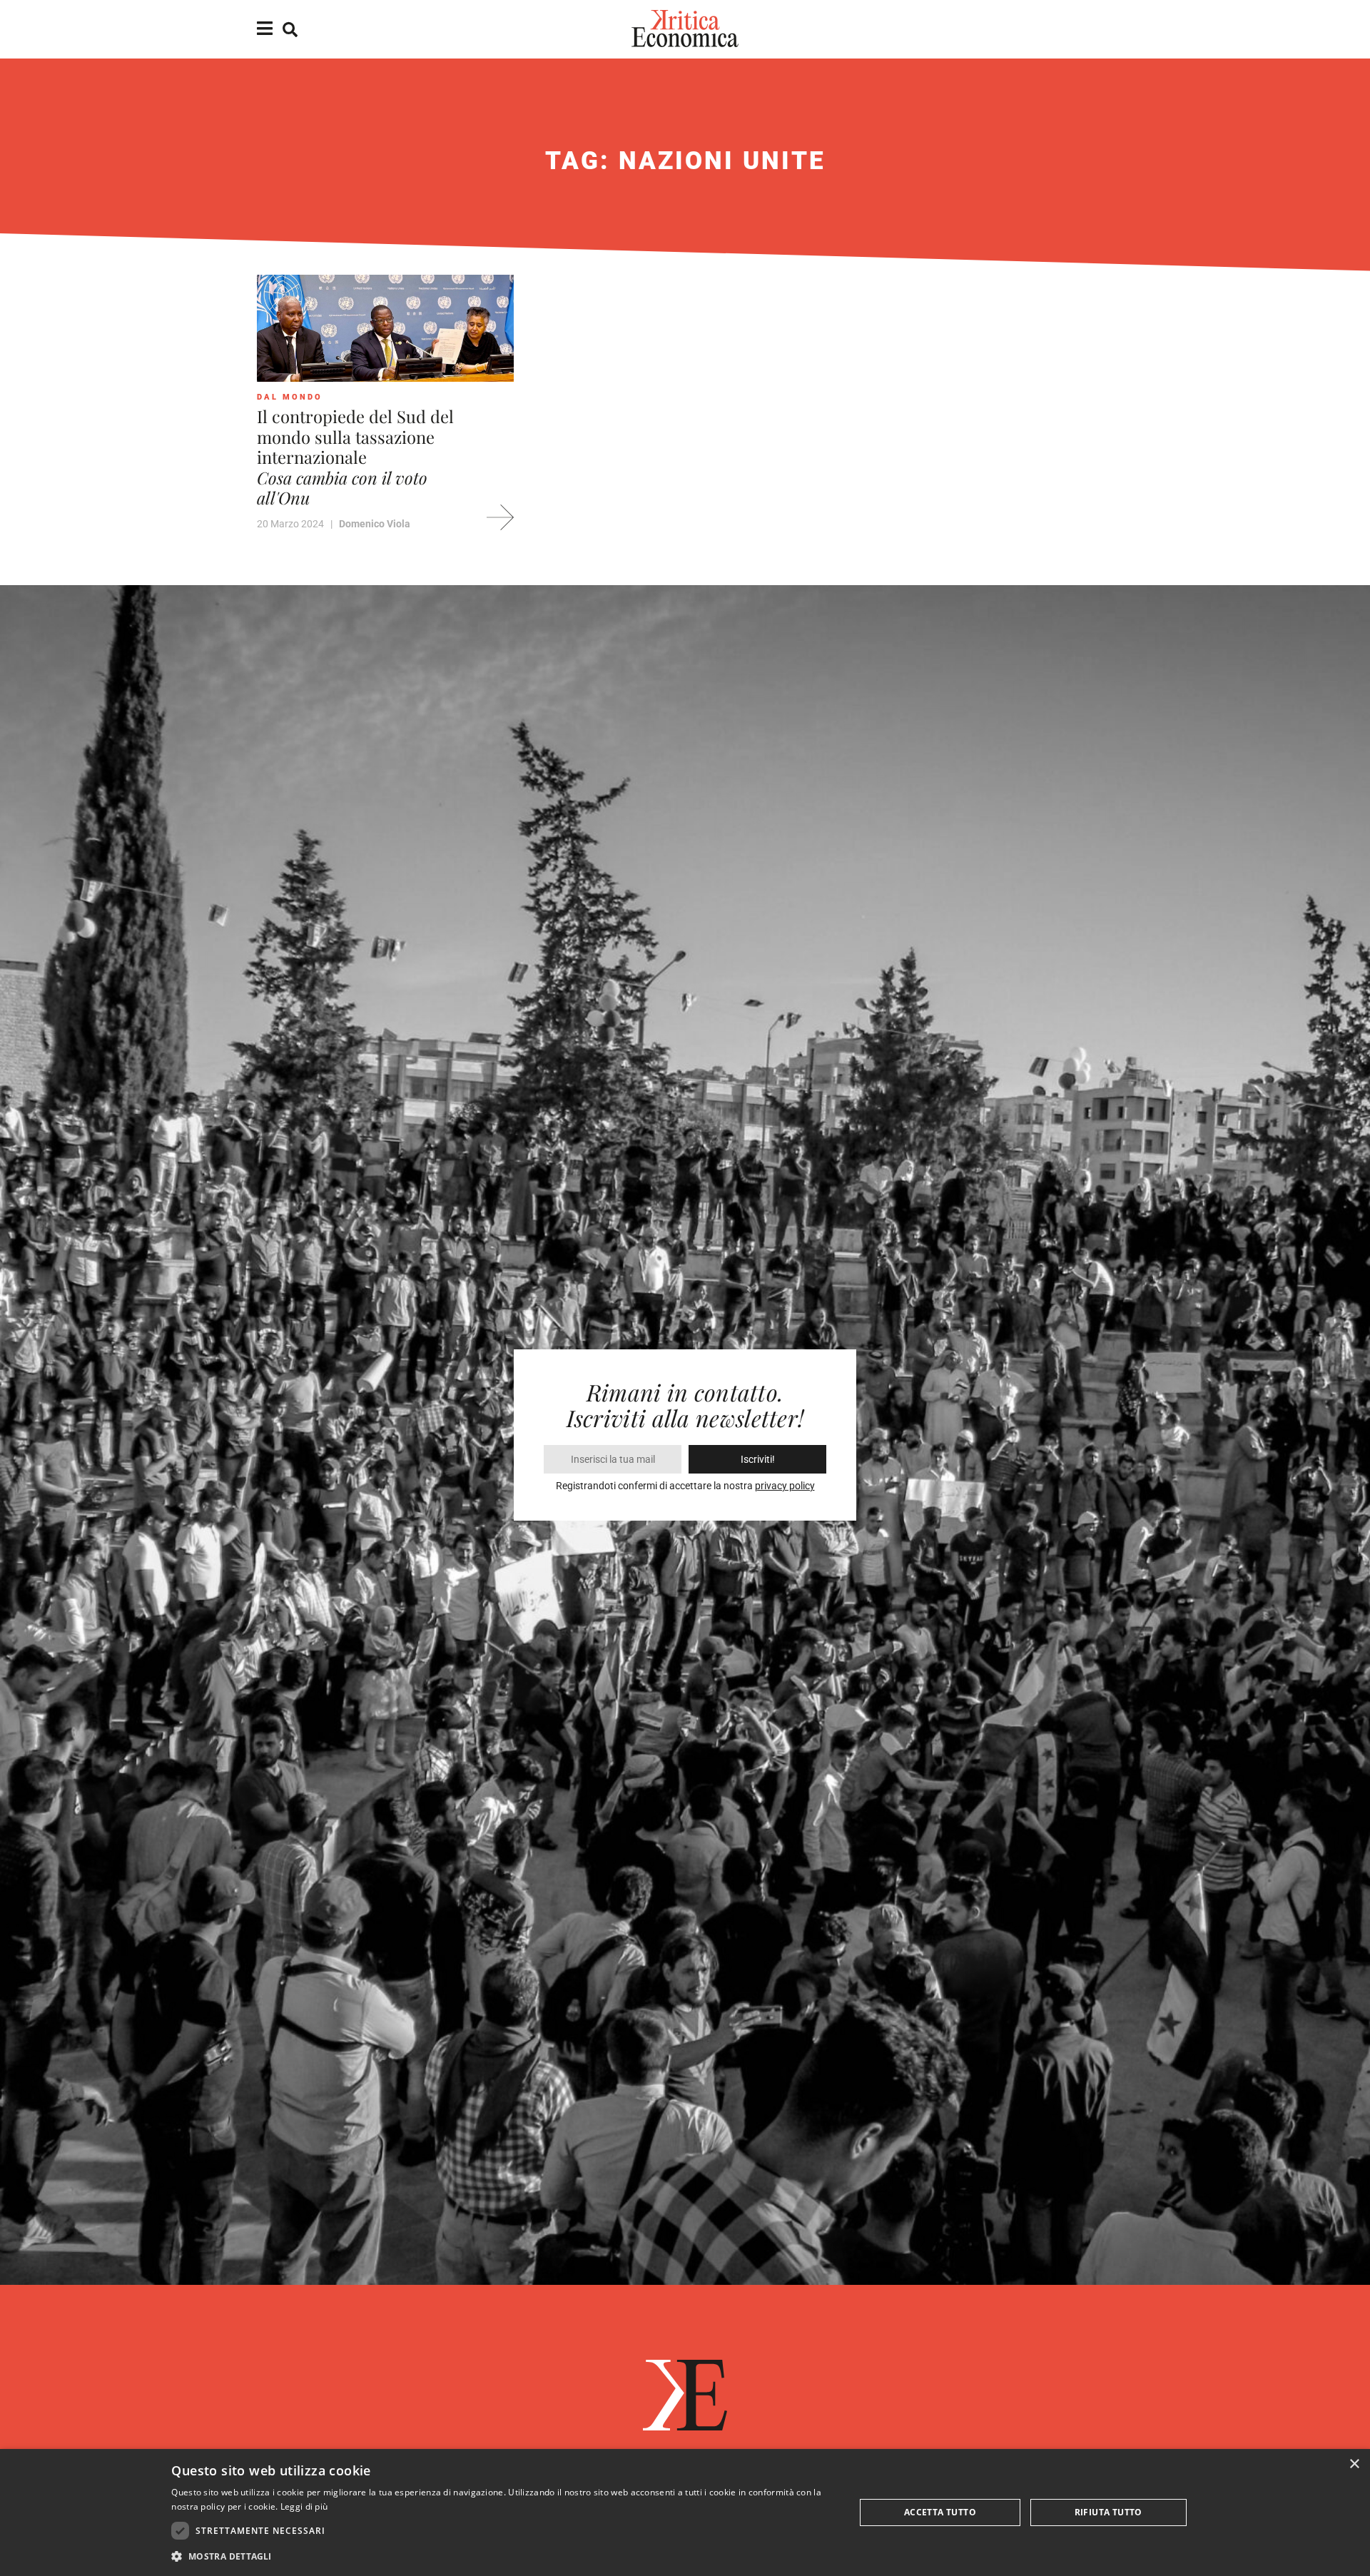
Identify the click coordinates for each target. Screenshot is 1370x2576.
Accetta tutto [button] (940, 2512)
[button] (503, 2556)
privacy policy (785, 1486)
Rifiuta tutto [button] (1108, 2512)
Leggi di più (304, 2506)
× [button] (1354, 2464)
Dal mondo (290, 397)
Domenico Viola (375, 524)
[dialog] (685, 2512)
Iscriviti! (758, 1459)
